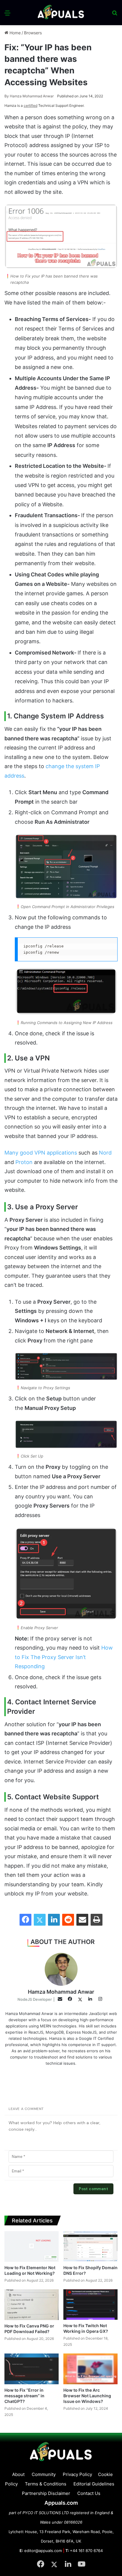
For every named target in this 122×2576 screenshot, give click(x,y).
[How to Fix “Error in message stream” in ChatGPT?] (32, 2369)
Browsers (33, 33)
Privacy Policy (77, 2474)
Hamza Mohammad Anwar (29, 96)
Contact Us (89, 2493)
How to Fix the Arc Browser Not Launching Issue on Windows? (87, 2396)
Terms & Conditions (46, 2484)
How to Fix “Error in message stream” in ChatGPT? (24, 2396)
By (7, 96)
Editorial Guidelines (94, 2484)
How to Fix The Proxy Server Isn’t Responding (64, 1657)
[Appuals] (61, 13)
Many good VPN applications (41, 1153)
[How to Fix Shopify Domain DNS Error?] (90, 2247)
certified (30, 105)
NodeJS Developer (35, 1999)
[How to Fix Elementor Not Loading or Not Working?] (32, 2247)
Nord (105, 1153)
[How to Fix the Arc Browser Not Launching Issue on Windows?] (90, 2369)
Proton (24, 1162)
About (18, 2474)
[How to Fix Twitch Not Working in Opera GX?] (90, 2305)
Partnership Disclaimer (46, 2493)
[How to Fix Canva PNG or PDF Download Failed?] (32, 2305)
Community (44, 2474)
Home (15, 33)
